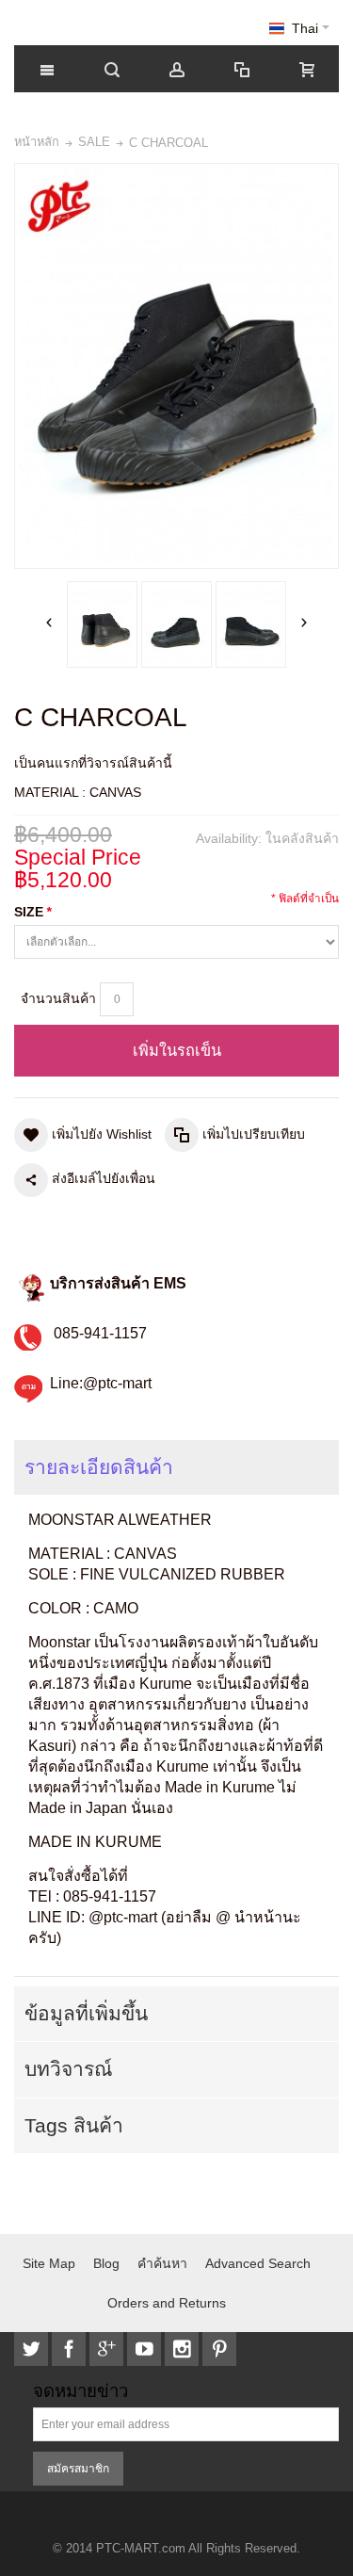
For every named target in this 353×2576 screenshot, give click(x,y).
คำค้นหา (162, 2263)
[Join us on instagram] (184, 2349)
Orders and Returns (167, 2303)
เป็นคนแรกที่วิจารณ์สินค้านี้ (93, 763)
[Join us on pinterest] (219, 2349)
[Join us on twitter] (33, 2349)
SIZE (32, 912)
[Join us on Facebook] (71, 2349)
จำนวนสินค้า (58, 998)
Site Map (49, 2263)
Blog (106, 2263)
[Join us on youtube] (146, 2349)
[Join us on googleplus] (108, 2349)
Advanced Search (258, 2263)
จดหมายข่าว (80, 2392)
